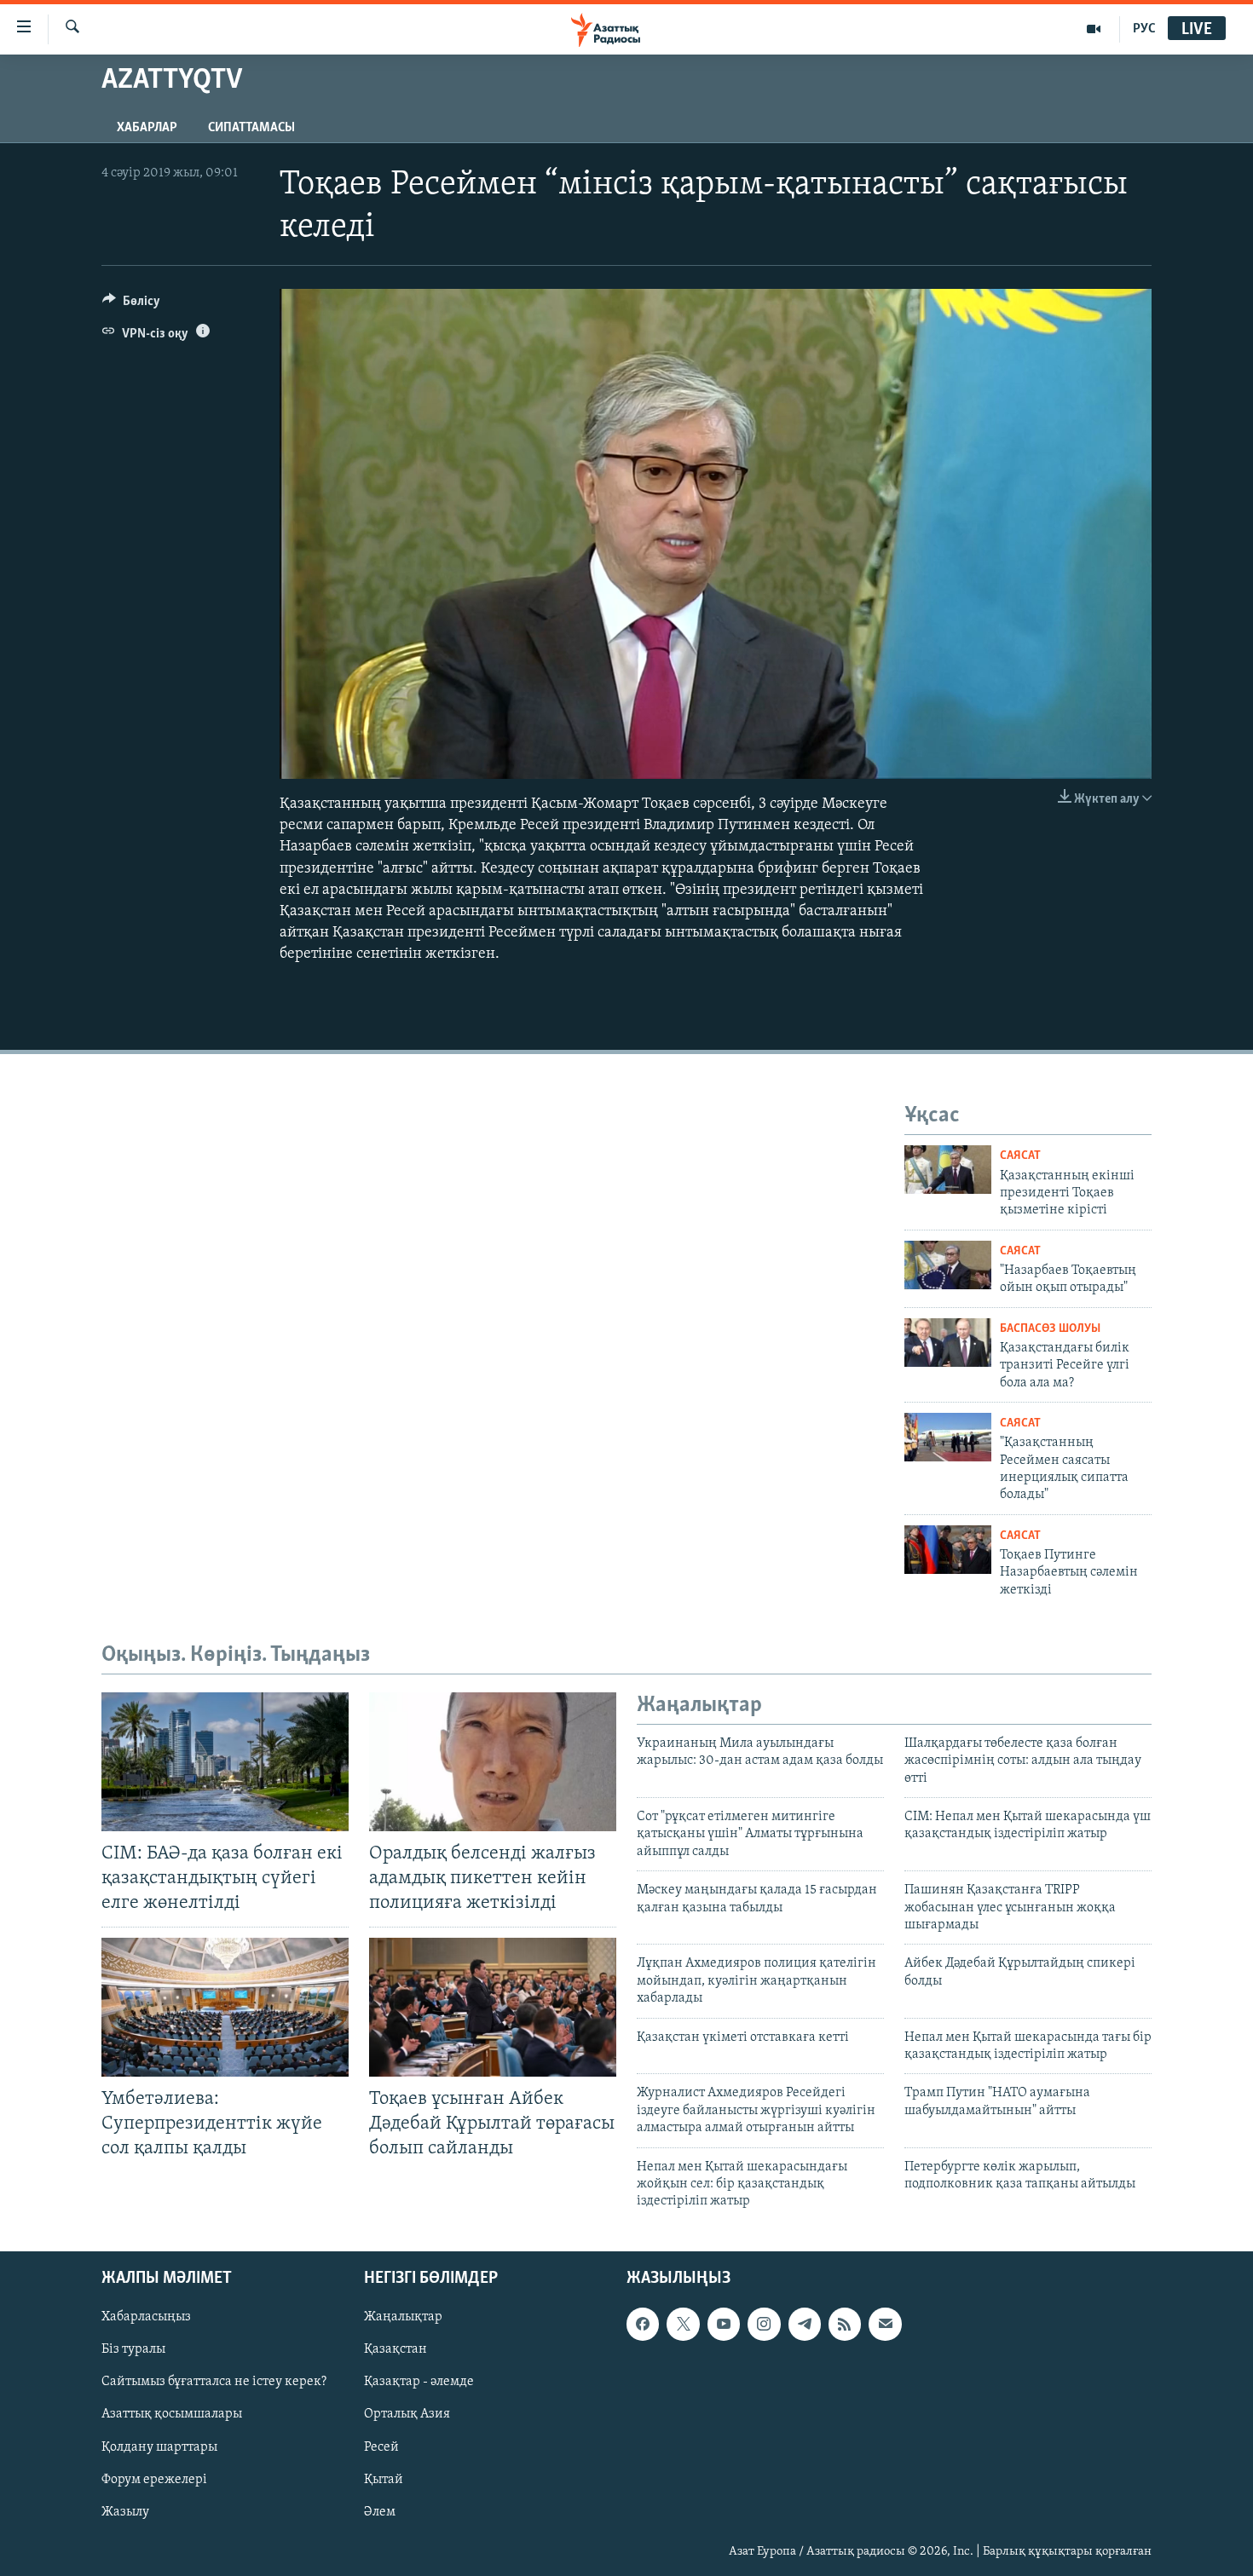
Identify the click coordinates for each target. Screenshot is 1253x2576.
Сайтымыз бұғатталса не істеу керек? (214, 2382)
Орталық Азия (407, 2414)
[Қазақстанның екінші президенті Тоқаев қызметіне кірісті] (948, 1170)
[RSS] (845, 2324)
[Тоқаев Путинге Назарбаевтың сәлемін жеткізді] (948, 1550)
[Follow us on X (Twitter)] (683, 2324)
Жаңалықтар (403, 2317)
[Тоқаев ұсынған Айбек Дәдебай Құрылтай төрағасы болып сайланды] (493, 2007)
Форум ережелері (154, 2479)
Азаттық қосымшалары (172, 2414)
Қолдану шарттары (159, 2446)
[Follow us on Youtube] (724, 2324)
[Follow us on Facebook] (643, 2324)
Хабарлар (147, 128)
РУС (1144, 29)
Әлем (380, 2511)
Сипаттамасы (251, 128)
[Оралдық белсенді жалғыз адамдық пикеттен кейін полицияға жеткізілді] (493, 1762)
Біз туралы (133, 2349)
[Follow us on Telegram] (805, 2324)
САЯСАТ (1020, 1156)
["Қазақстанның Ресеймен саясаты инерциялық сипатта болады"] (948, 1437)
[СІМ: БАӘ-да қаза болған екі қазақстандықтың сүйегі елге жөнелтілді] (225, 1762)
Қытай (384, 2479)
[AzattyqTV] (1094, 29)
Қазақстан (396, 2349)
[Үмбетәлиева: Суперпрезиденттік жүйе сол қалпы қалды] (225, 2007)
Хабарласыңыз (146, 2317)
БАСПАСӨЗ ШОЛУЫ (1050, 1329)
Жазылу (125, 2511)
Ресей (381, 2446)
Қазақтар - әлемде (419, 2382)
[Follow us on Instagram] (764, 2324)
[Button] (131, 305)
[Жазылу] (885, 2324)
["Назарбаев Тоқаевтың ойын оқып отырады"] (948, 1265)
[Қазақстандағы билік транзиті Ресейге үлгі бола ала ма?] (948, 1343)
